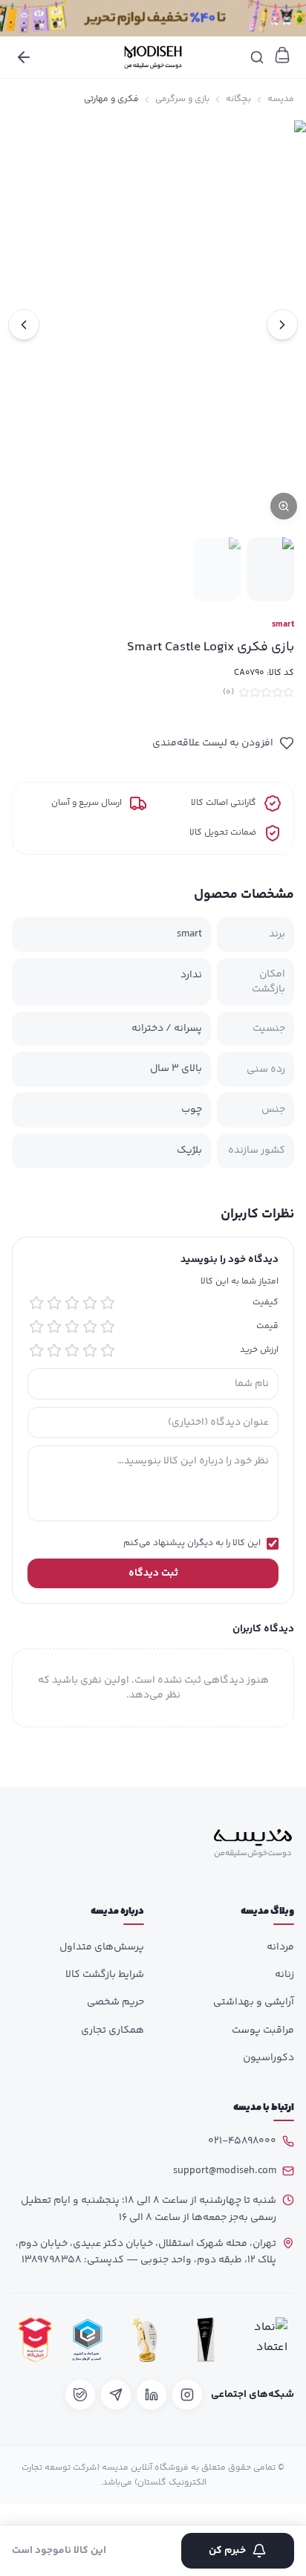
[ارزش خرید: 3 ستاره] (72, 1350)
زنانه (284, 1975)
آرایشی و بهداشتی (254, 2002)
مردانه (280, 1947)
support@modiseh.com (225, 2171)
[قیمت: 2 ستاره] (90, 1327)
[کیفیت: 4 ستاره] (54, 1303)
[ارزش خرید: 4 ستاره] (54, 1350)
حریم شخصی (115, 2002)
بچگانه (238, 100)
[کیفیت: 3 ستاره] (72, 1303)
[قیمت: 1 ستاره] (108, 1327)
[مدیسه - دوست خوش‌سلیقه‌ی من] (153, 57)
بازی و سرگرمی (182, 100)
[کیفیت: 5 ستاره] (36, 1303)
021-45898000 (242, 2141)
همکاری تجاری (113, 2030)
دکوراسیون (268, 2058)
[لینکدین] (152, 2395)
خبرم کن (227, 2551)
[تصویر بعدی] (24, 325)
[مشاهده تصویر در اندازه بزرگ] (153, 324)
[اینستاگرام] (187, 2395)
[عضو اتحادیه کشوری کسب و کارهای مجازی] (88, 2340)
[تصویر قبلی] (282, 325)
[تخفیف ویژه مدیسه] (153, 18)
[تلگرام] (116, 2395)
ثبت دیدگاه (153, 1573)
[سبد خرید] (282, 55)
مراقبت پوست (263, 2030)
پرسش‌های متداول (102, 1947)
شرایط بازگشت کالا (105, 1975)
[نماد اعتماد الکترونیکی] (267, 2340)
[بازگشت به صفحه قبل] (24, 57)
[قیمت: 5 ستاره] (36, 1327)
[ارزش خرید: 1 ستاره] (108, 1350)
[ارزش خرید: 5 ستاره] (36, 1350)
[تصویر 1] (270, 569)
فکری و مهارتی (111, 100)
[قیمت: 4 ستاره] (54, 1327)
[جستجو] (257, 57)
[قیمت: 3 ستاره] (72, 1327)
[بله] (80, 2395)
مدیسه (281, 100)
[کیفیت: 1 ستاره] (108, 1303)
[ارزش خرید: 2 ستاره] (90, 1350)
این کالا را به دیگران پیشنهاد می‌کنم (192, 1544)
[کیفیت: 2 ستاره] (90, 1303)
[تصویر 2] (217, 569)
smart (283, 625)
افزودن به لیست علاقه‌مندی (213, 743)
